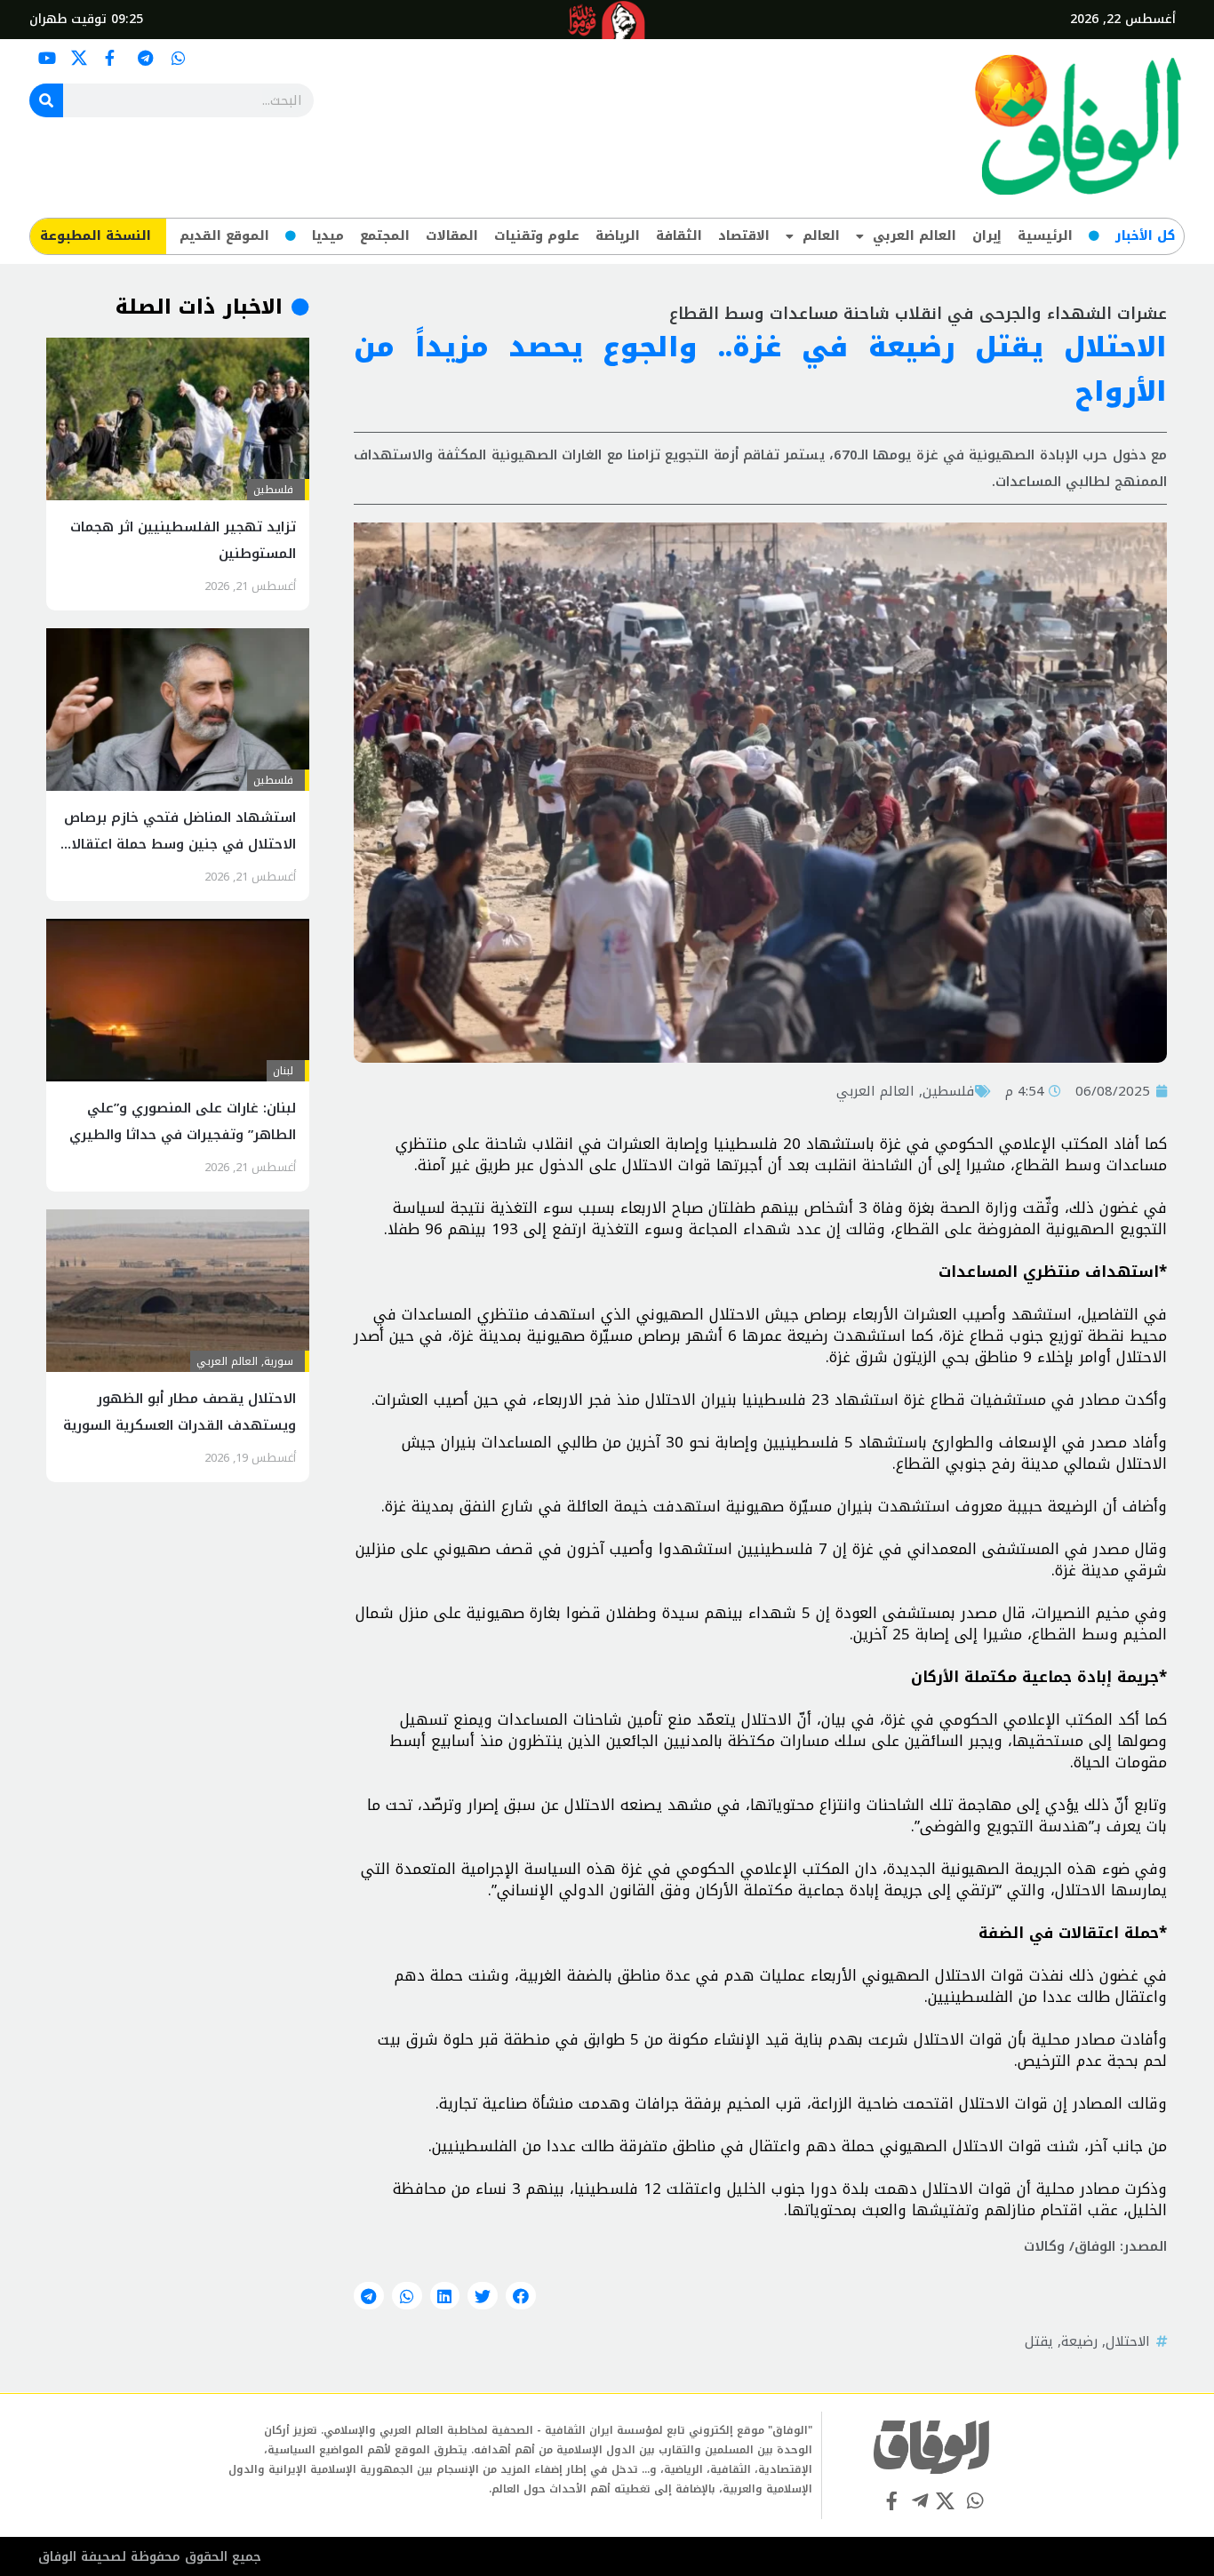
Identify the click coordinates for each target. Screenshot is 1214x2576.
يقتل (1039, 2341)
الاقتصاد (744, 236)
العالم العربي (914, 236)
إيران (987, 236)
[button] (521, 2296)
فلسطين (948, 1091)
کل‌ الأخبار (1145, 236)
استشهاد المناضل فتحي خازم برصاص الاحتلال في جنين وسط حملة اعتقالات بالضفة (178, 844)
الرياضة (618, 236)
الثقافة (679, 236)
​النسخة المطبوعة (96, 236)
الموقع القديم (224, 236)
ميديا (328, 236)
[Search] (46, 100)
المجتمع (385, 236)
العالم (821, 236)
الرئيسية (1045, 236)
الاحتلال (1128, 2341)
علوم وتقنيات (537, 236)
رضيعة (1079, 2341)
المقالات (452, 236)
